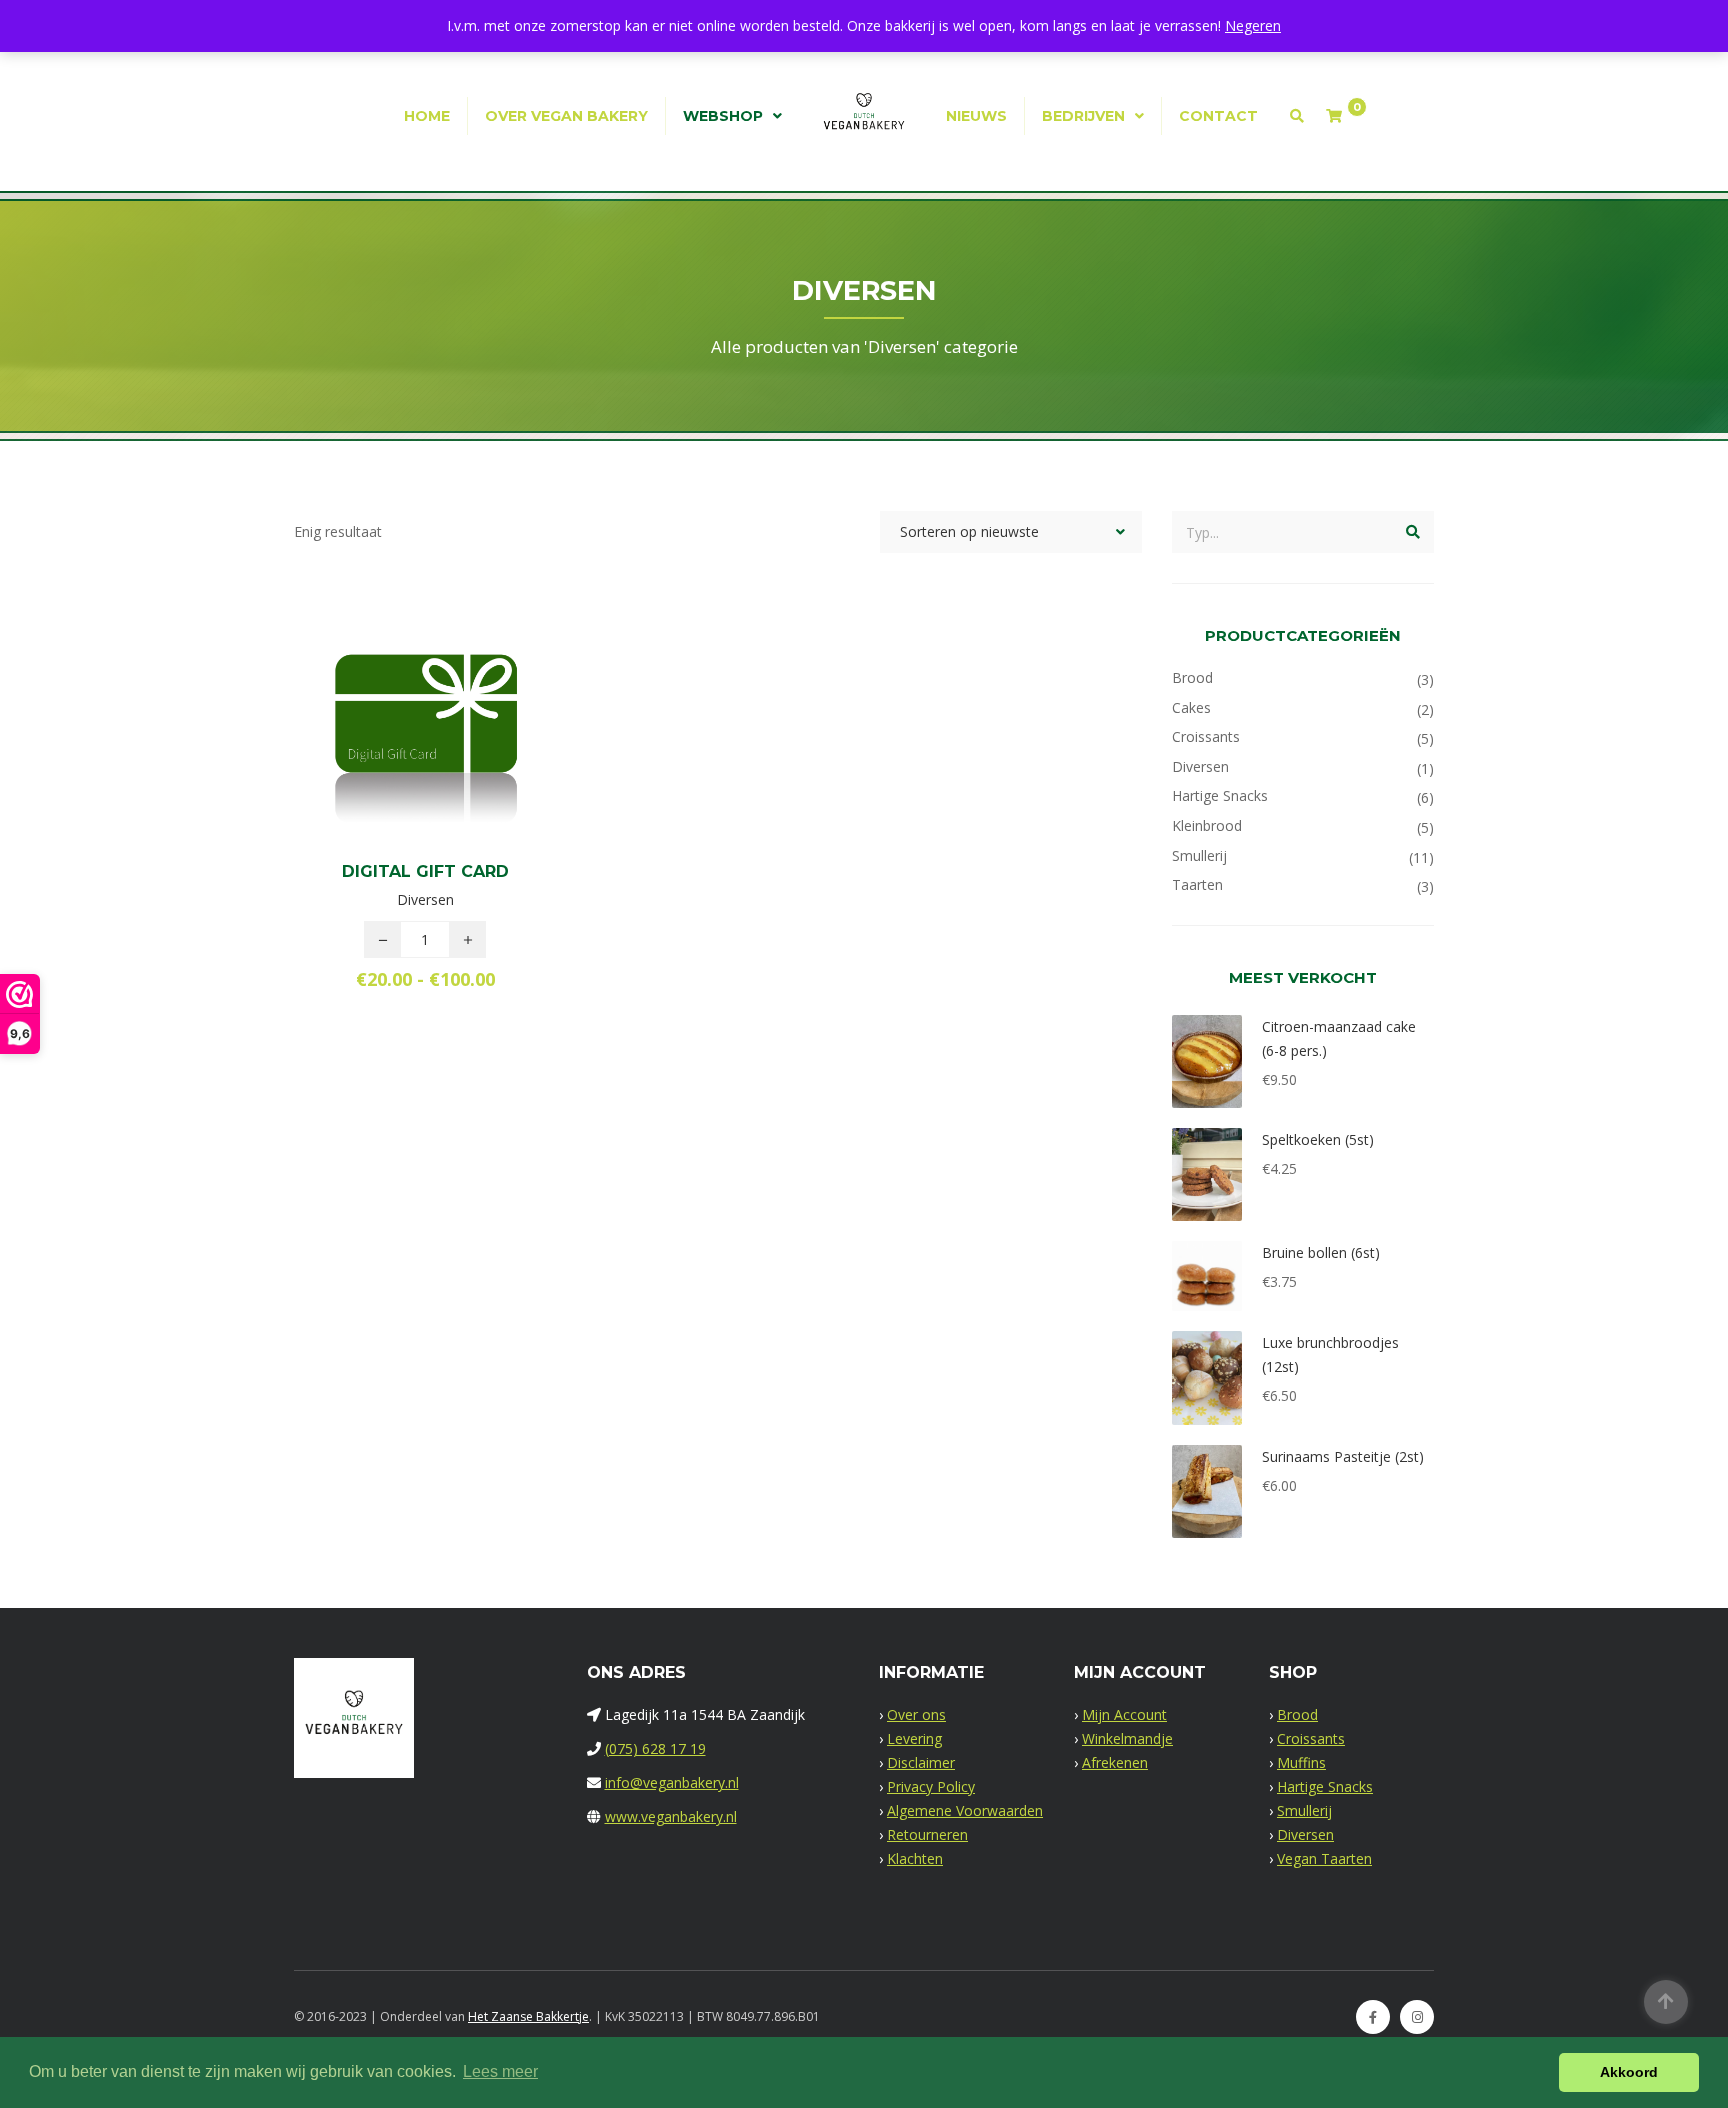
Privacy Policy (931, 1786)
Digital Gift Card (425, 871)
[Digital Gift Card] (391, 735)
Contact (1218, 116)
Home (427, 116)
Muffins (1301, 1762)
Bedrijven (1083, 116)
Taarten (1197, 884)
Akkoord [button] (1629, 2072)
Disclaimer (921, 1762)
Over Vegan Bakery (566, 116)
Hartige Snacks (1220, 795)
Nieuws (976, 116)
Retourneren (927, 1834)
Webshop (723, 116)
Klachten (915, 1858)
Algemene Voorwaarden (965, 1810)
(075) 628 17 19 (655, 1748)
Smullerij (1199, 855)
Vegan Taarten (1324, 1858)
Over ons (916, 1714)
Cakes (1191, 707)
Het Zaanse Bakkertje (528, 2016)
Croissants (1206, 736)
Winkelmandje (1127, 1738)
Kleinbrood (1207, 825)
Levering (914, 1738)
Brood (1192, 677)
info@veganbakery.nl (672, 1782)
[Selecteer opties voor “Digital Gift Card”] (459, 735)
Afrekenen (1115, 1762)
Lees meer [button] (500, 2071)
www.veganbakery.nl (671, 1816)
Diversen (1200, 766)
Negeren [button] (1253, 25)
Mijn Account (1124, 1714)
